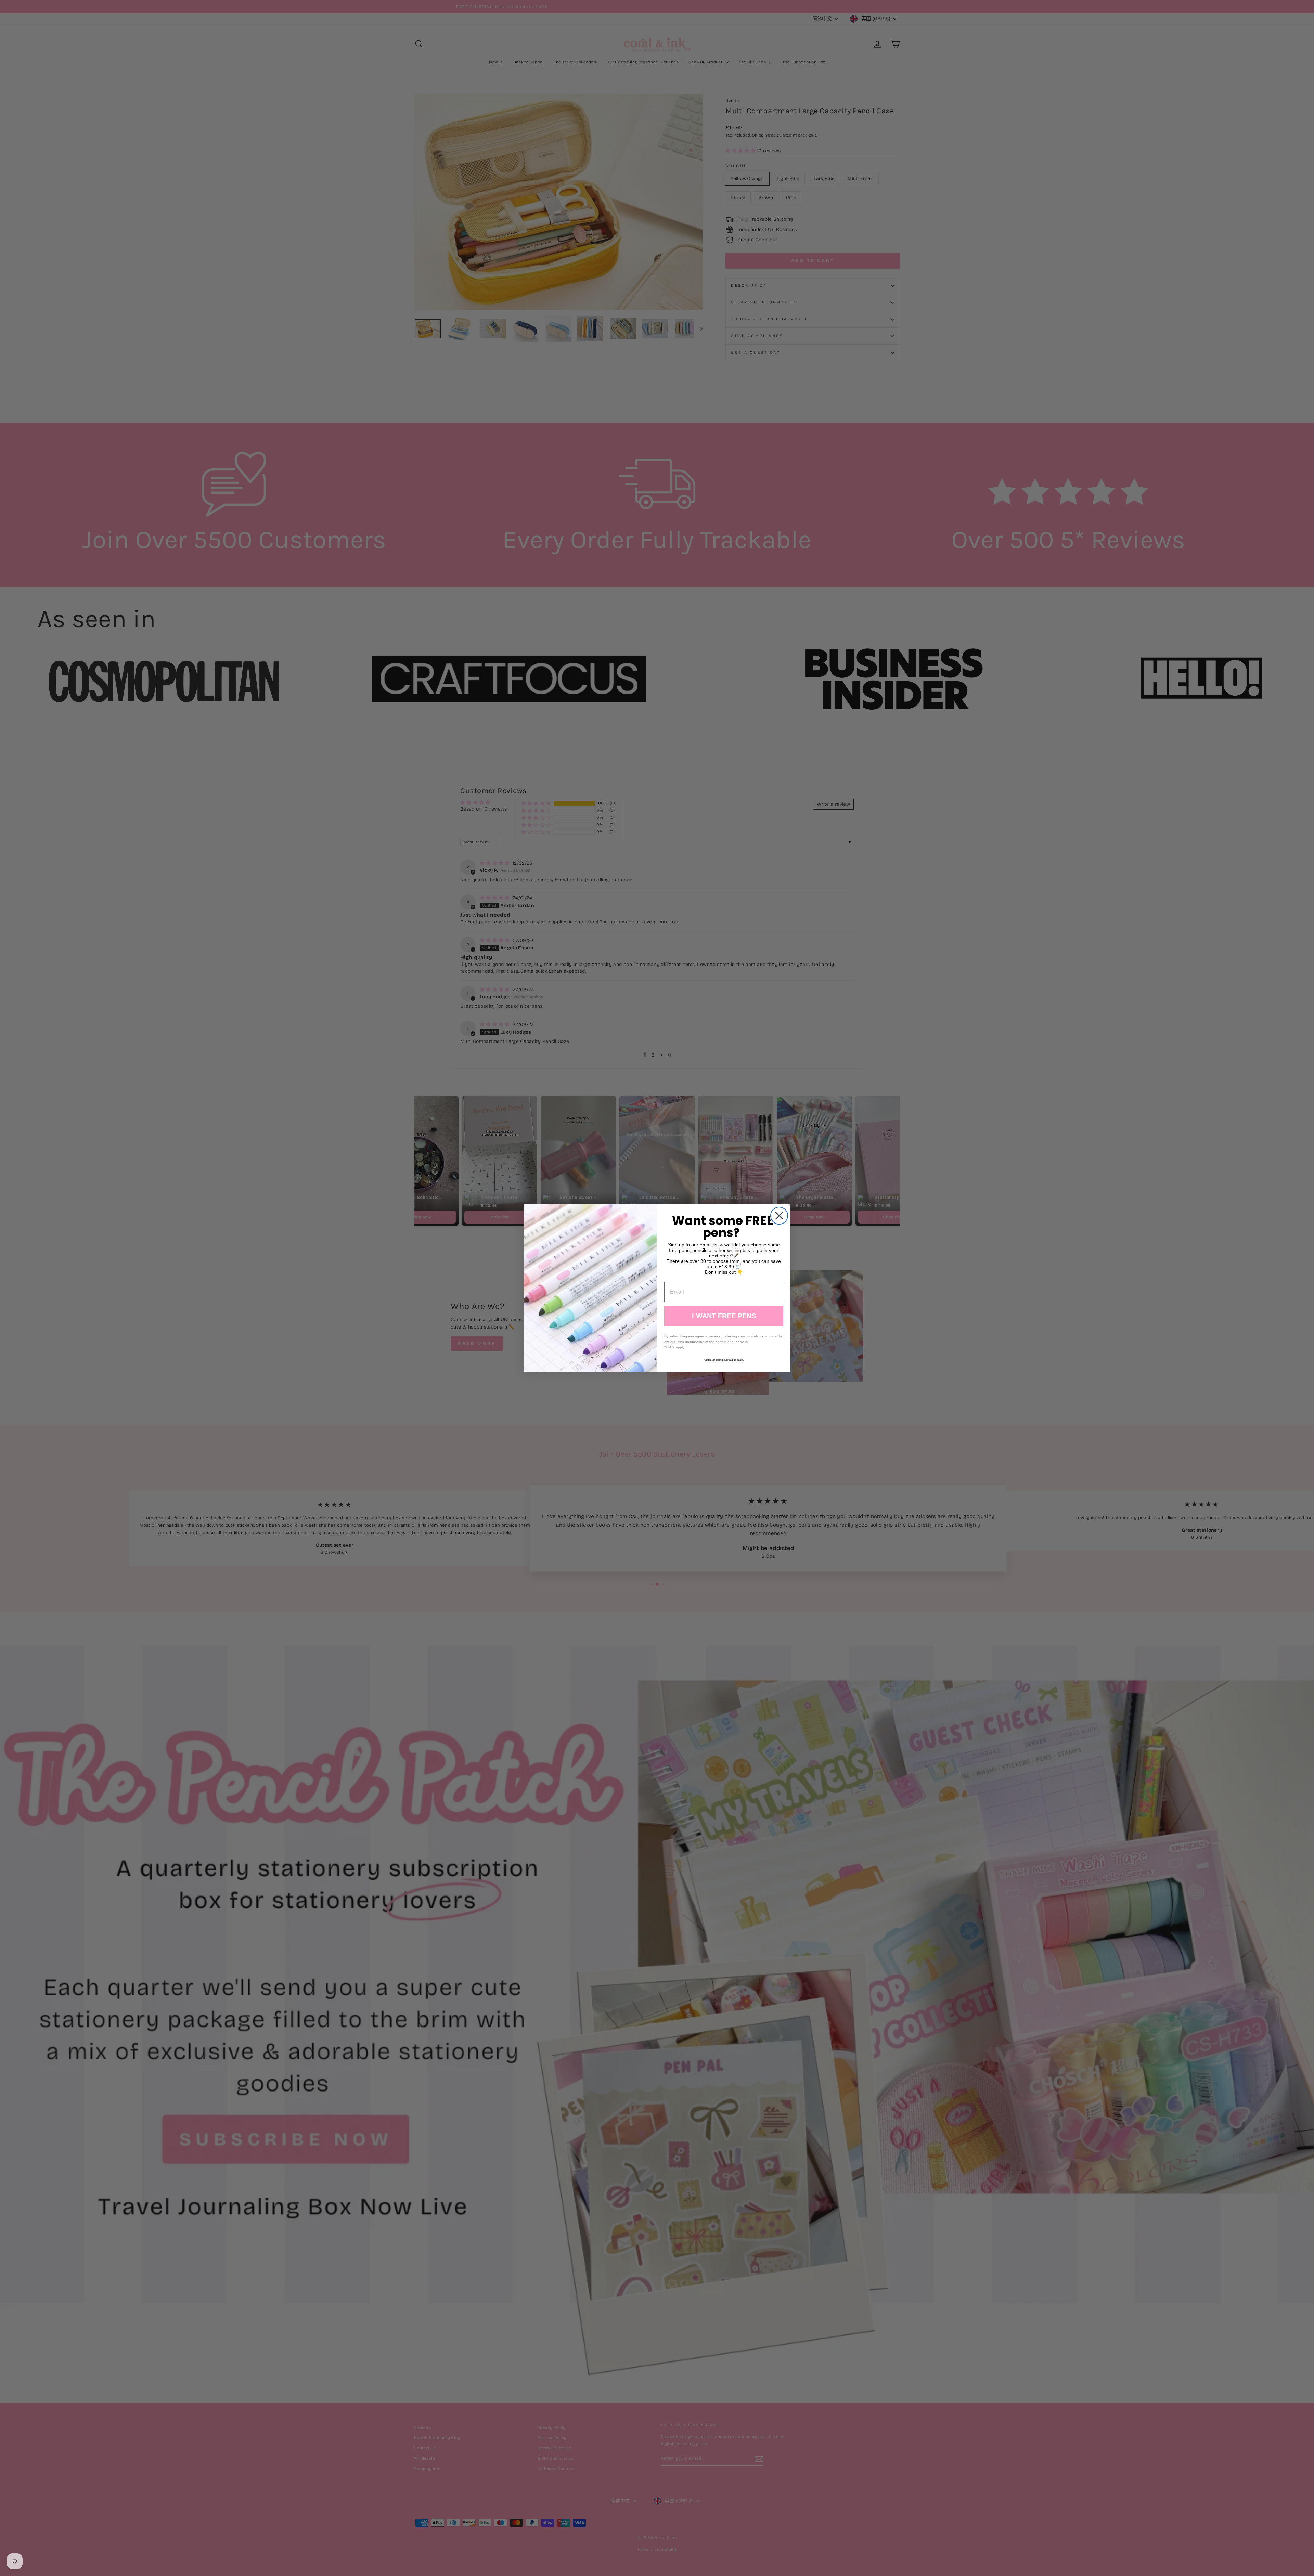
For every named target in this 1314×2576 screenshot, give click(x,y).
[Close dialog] (779, 1216)
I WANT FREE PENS (724, 1316)
